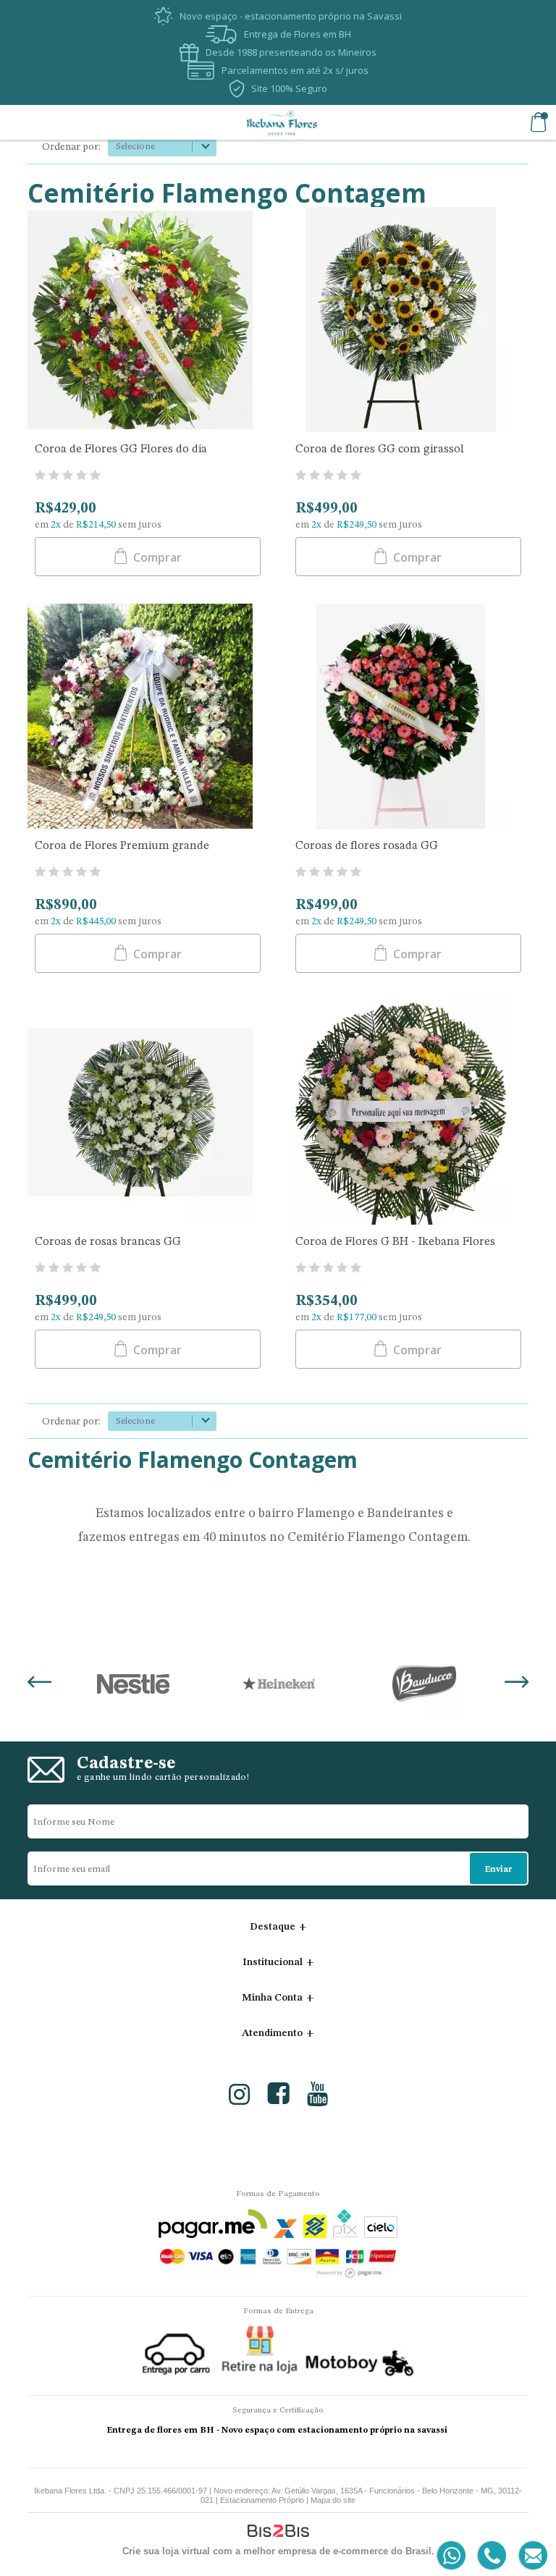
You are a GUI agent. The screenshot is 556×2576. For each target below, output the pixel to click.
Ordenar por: (71, 147)
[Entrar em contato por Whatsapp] (452, 2556)
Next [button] (517, 1684)
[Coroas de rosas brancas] (148, 1114)
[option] (133, 1684)
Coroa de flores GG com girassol (380, 449)
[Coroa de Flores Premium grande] (148, 718)
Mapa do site (333, 2500)
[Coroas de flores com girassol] (408, 321)
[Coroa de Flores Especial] (148, 321)
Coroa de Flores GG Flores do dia (121, 449)
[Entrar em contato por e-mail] (530, 2556)
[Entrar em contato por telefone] (491, 2556)
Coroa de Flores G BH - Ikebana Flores (395, 1242)
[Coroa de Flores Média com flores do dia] (408, 1114)
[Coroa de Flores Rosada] (408, 718)
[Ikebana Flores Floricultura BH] (282, 122)
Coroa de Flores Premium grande (122, 846)
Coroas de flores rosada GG (367, 846)
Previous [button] (39, 1684)
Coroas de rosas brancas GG (108, 1242)
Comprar (156, 557)
